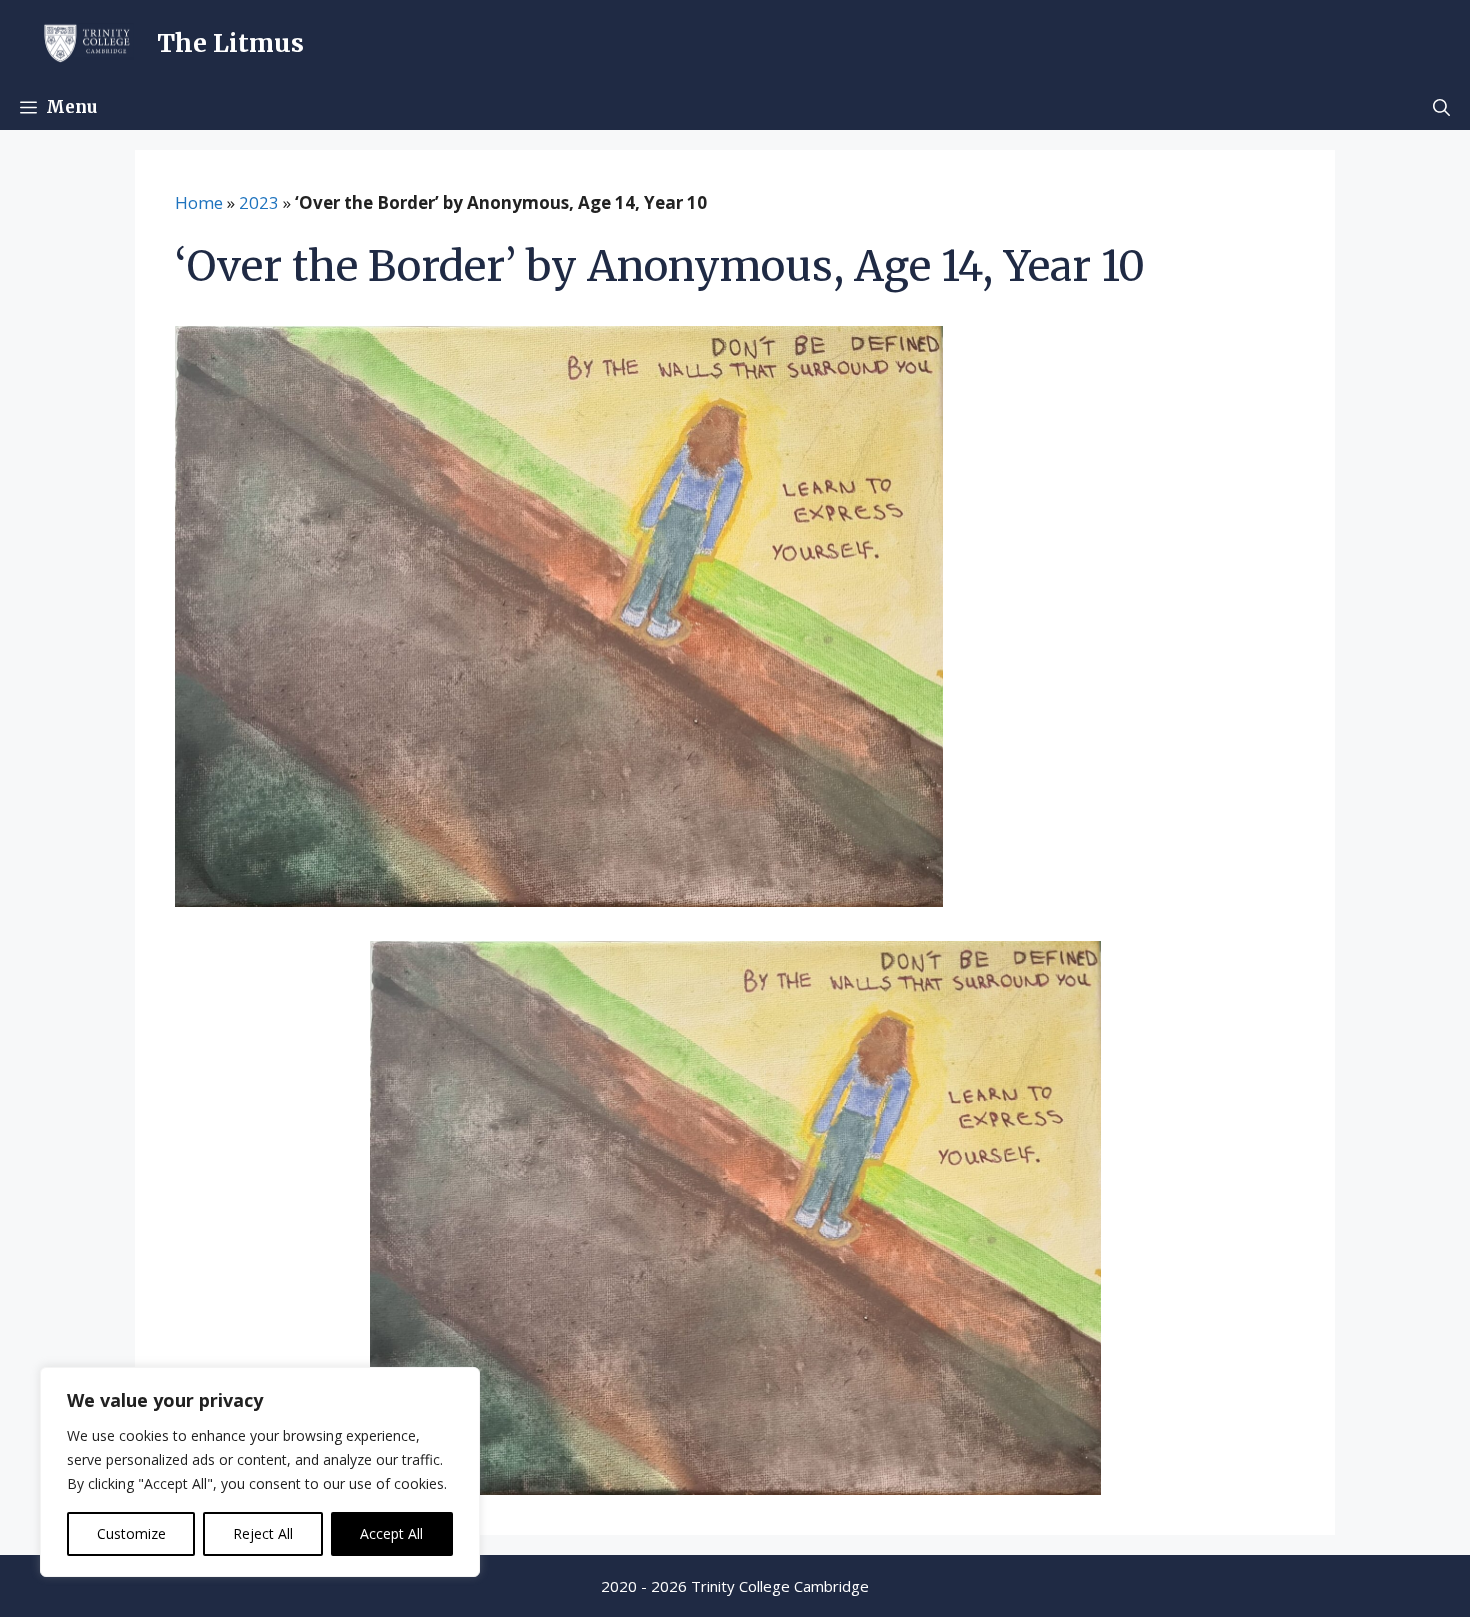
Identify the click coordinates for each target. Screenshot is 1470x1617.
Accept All (391, 1533)
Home (199, 202)
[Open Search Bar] (1441, 107)
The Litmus (230, 43)
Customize (131, 1533)
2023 (259, 202)
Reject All (263, 1533)
